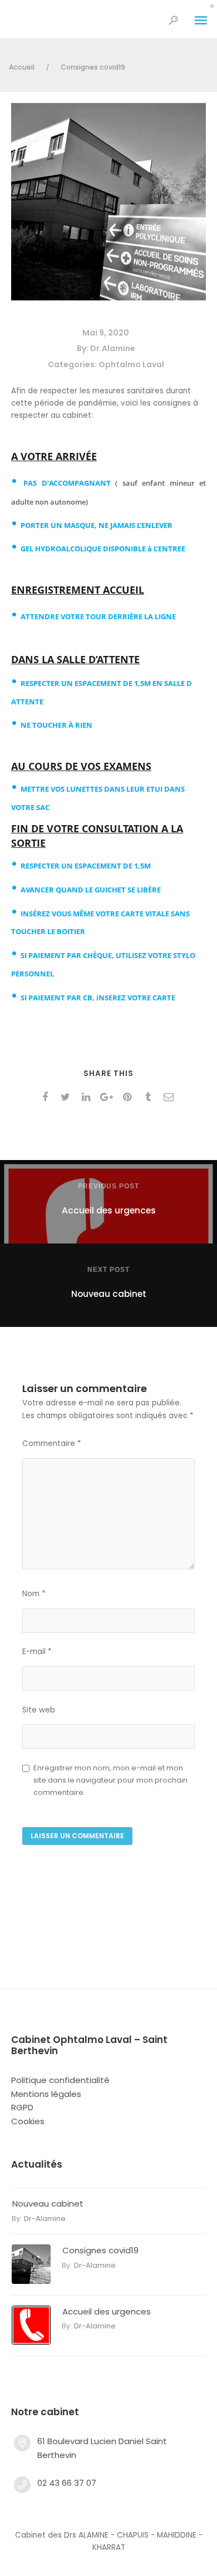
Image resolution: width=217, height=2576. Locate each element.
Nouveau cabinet (48, 2204)
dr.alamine (113, 348)
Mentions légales (46, 2094)
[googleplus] (109, 1097)
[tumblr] (150, 1097)
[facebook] (47, 1097)
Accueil (22, 67)
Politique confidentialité (60, 2080)
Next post (108, 1270)
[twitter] (68, 1097)
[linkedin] (88, 1097)
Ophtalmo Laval (131, 364)
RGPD (22, 2107)
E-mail (37, 1652)
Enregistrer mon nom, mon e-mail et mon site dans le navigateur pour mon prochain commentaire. (110, 1780)
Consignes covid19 (100, 2250)
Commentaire (52, 1444)
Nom (34, 1594)
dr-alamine (45, 2219)
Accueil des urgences (107, 2311)
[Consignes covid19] (108, 297)
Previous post (108, 1186)
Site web (39, 1710)
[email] (171, 1097)
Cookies (28, 2121)
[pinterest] (129, 1097)
